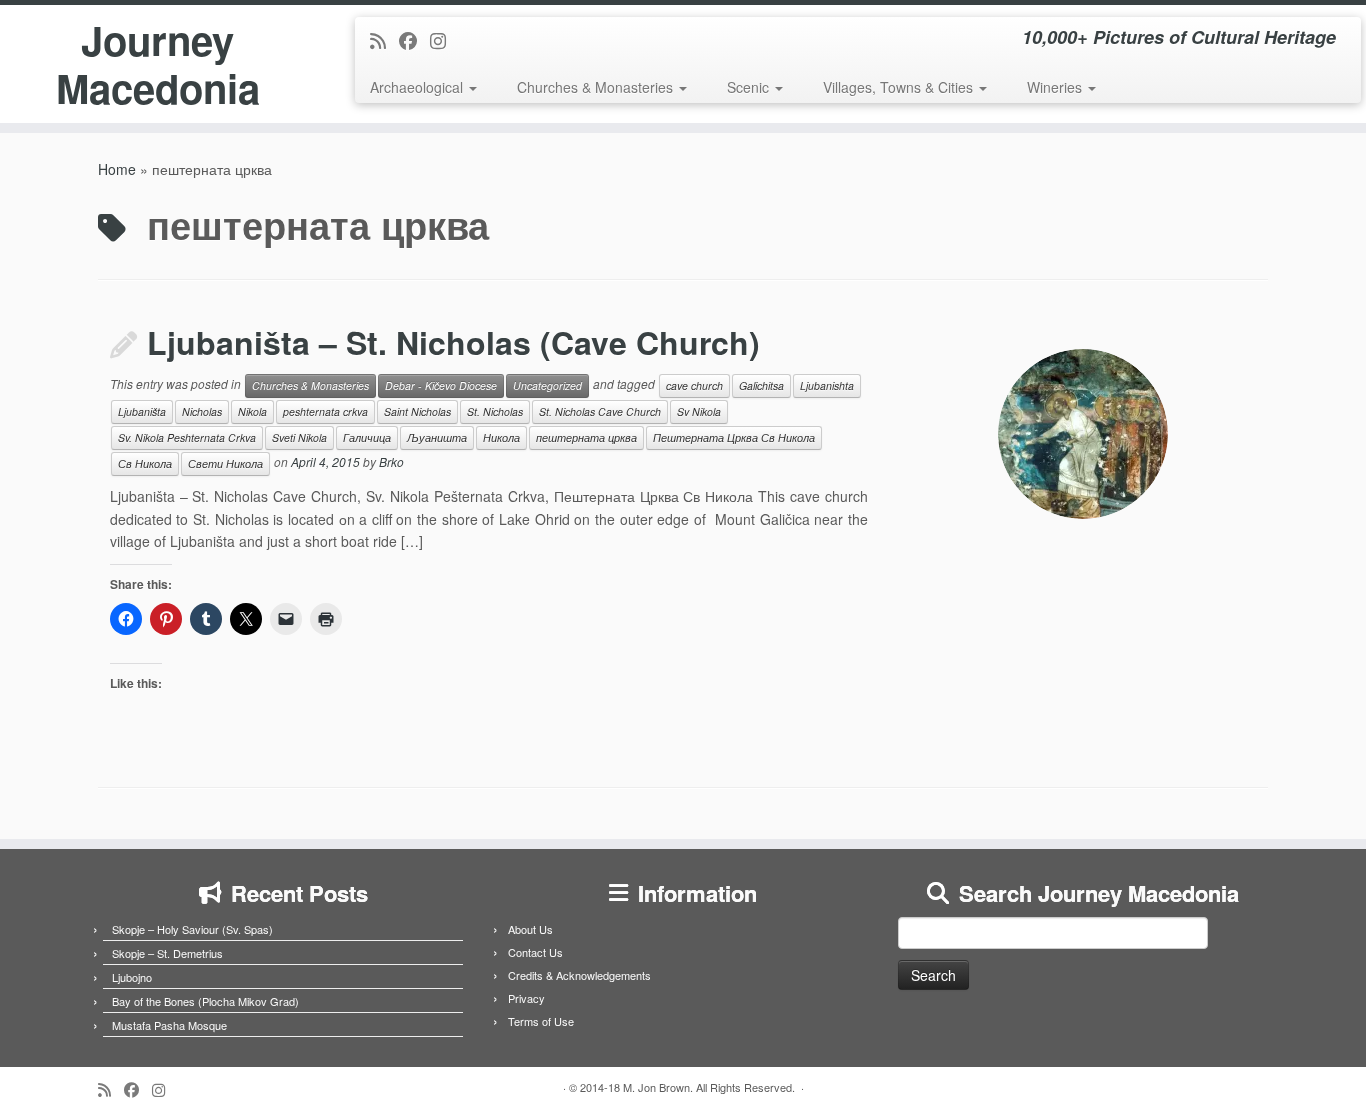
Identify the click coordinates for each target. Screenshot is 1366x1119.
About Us (530, 929)
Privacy (526, 998)
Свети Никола (225, 463)
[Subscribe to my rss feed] (384, 40)
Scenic (750, 87)
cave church (694, 385)
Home (117, 169)
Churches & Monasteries (597, 87)
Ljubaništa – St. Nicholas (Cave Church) (453, 342)
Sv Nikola (699, 411)
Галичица (367, 437)
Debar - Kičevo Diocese (441, 385)
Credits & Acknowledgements (579, 975)
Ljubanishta (827, 385)
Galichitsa (761, 385)
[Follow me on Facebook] (414, 40)
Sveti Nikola (299, 437)
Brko (391, 462)
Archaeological (418, 87)
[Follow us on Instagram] (444, 40)
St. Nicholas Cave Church (600, 411)
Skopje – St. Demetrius (167, 953)
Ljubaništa (142, 411)
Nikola (252, 411)
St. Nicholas (495, 411)
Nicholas (202, 411)
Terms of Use (541, 1021)
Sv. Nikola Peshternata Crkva (187, 437)
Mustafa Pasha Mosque (169, 1025)
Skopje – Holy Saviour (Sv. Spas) (192, 929)
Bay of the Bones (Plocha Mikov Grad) (205, 1001)
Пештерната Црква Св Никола (734, 437)
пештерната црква (586, 437)
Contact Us (535, 952)
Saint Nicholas (417, 411)
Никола (501, 437)
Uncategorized (547, 385)
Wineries (1056, 87)
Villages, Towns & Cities (900, 87)
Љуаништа (437, 437)
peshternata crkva (325, 411)
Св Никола (145, 463)
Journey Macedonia (158, 64)
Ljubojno (132, 977)
